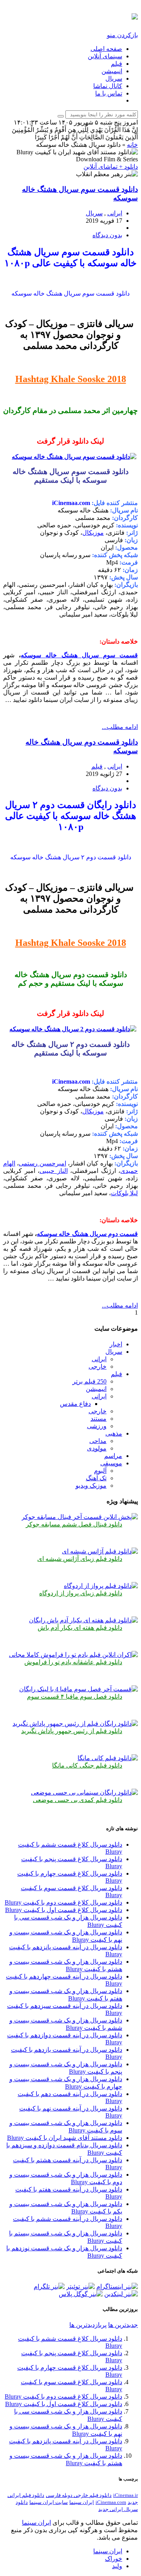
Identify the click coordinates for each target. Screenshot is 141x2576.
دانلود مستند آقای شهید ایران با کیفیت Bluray (65, 2138)
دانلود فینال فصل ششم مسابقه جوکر (74, 1524)
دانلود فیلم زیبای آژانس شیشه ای (80, 1559)
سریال (114, 78)
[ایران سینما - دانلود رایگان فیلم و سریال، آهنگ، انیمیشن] (135, 15)
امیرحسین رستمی (42, 1163)
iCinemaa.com (111, 2502)
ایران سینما (82, 2502)
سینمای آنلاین (105, 56)
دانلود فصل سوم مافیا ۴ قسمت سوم (75, 1697)
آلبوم (100, 1471)
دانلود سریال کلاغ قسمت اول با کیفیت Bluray (64, 1910)
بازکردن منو (122, 35)
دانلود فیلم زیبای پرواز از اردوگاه (81, 1593)
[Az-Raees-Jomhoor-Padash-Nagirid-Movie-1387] (75, 1724)
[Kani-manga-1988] (108, 1758)
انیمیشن (112, 71)
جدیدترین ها (123, 2325)
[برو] (61, 116)
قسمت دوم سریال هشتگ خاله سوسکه (87, 1234)
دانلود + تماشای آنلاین (111, 167)
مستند (99, 1419)
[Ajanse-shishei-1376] (100, 1551)
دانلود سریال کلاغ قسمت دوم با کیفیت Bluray (63, 1902)
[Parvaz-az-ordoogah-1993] (101, 1586)
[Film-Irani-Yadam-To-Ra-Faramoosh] (73, 1655)
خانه (132, 145)
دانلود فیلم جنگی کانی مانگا (87, 1765)
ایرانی (115, 213)
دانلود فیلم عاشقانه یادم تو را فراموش (73, 1662)
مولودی (97, 1448)
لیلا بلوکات (124, 1193)
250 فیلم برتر (89, 1381)
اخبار (116, 1344)
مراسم (113, 1456)
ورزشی (97, 1426)
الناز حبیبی (54, 1171)
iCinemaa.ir (126, 2495)
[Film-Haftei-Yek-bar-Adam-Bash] (83, 1620)
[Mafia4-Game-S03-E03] (79, 1689)
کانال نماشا (108, 86)
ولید (117, 2566)
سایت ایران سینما (49, 2502)
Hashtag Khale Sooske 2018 (71, 379)
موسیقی (111, 1463)
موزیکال (93, 533)
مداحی (98, 1441)
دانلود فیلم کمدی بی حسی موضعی (78, 1800)
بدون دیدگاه (107, 235)
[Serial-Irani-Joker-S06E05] (80, 1517)
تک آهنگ (96, 1478)
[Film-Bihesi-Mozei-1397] (84, 1792)
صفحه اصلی (106, 49)
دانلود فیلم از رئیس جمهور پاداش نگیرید (72, 1731)
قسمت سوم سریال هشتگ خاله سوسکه (79, 655)
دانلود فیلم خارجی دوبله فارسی (79, 2495)
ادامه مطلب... (120, 727)
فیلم (117, 64)
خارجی (98, 1366)
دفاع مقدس (75, 1404)
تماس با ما (109, 93)
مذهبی (114, 1433)
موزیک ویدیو (91, 1486)
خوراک (114, 2559)
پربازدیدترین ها (88, 2325)
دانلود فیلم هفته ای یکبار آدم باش (80, 1628)
